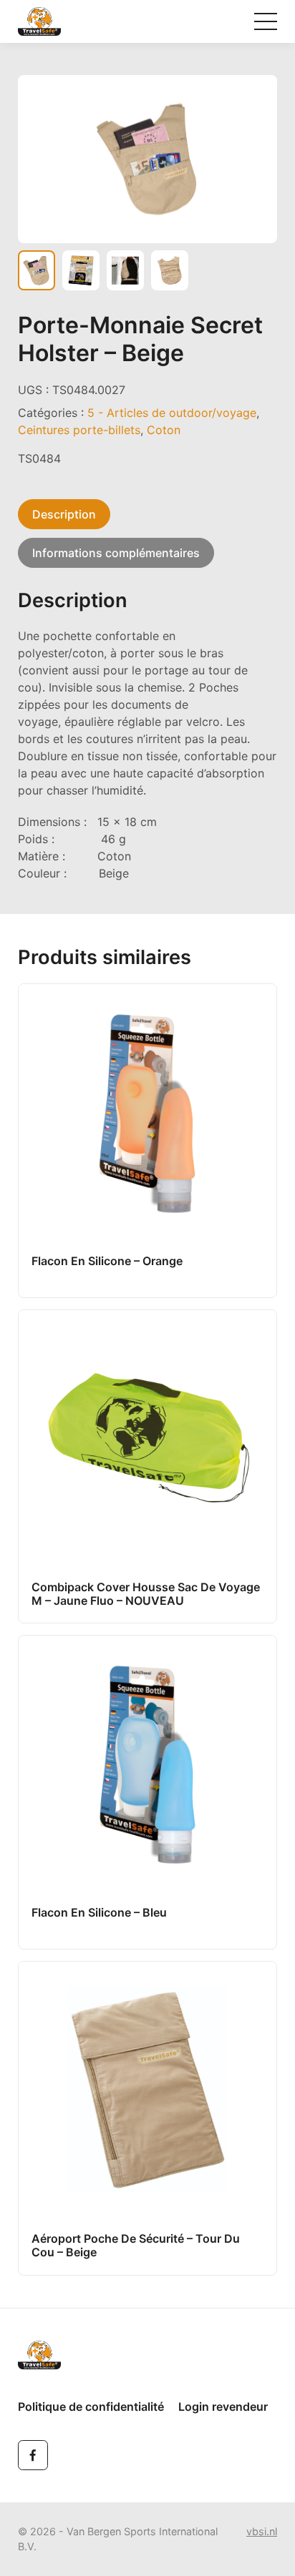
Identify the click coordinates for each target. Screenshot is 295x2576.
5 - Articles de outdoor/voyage (172, 413)
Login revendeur (223, 2407)
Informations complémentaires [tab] (116, 553)
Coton (164, 430)
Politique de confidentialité (91, 2407)
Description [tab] (64, 514)
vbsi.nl (262, 2531)
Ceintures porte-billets (79, 430)
